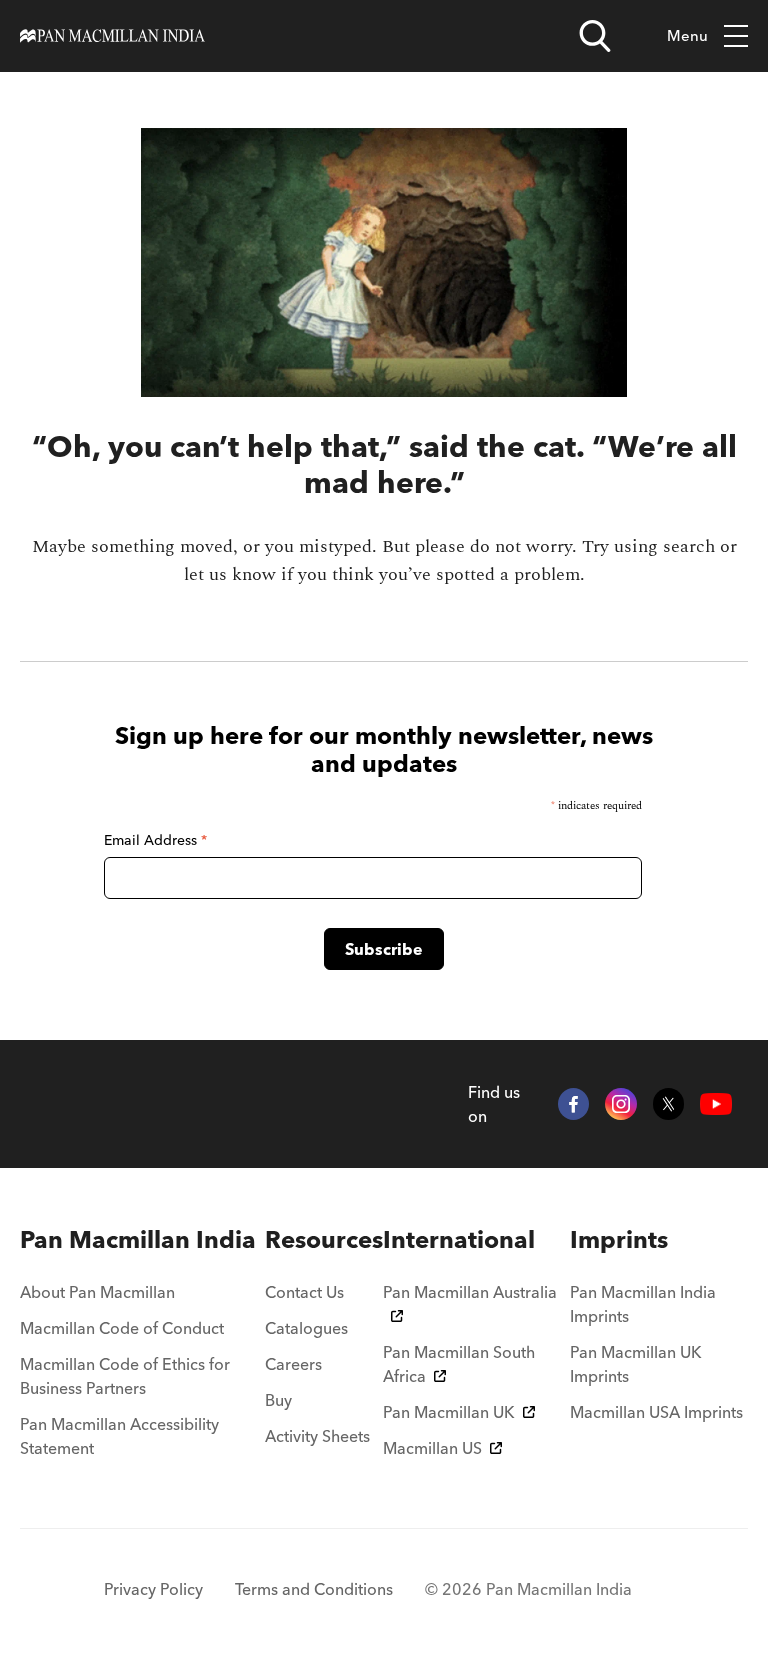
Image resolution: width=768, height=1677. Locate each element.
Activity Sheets (317, 1436)
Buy (278, 1400)
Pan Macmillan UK (449, 1412)
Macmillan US (432, 1448)
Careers (293, 1364)
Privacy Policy (153, 1589)
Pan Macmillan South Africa (459, 1364)
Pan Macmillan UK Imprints (636, 1364)
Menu (687, 35)
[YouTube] (716, 1104)
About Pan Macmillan (97, 1292)
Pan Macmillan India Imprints (643, 1304)
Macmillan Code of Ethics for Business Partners (125, 1376)
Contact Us (304, 1292)
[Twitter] (669, 1104)
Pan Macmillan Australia (470, 1292)
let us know (230, 574)
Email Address (155, 840)
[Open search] (595, 36)
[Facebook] (574, 1104)
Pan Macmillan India (138, 1239)
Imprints (619, 1239)
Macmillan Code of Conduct (122, 1328)
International (459, 1239)
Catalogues (306, 1328)
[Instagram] (621, 1104)
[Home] (112, 36)
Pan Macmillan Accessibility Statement (119, 1436)
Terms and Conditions (314, 1589)
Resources (324, 1239)
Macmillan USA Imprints (656, 1412)
